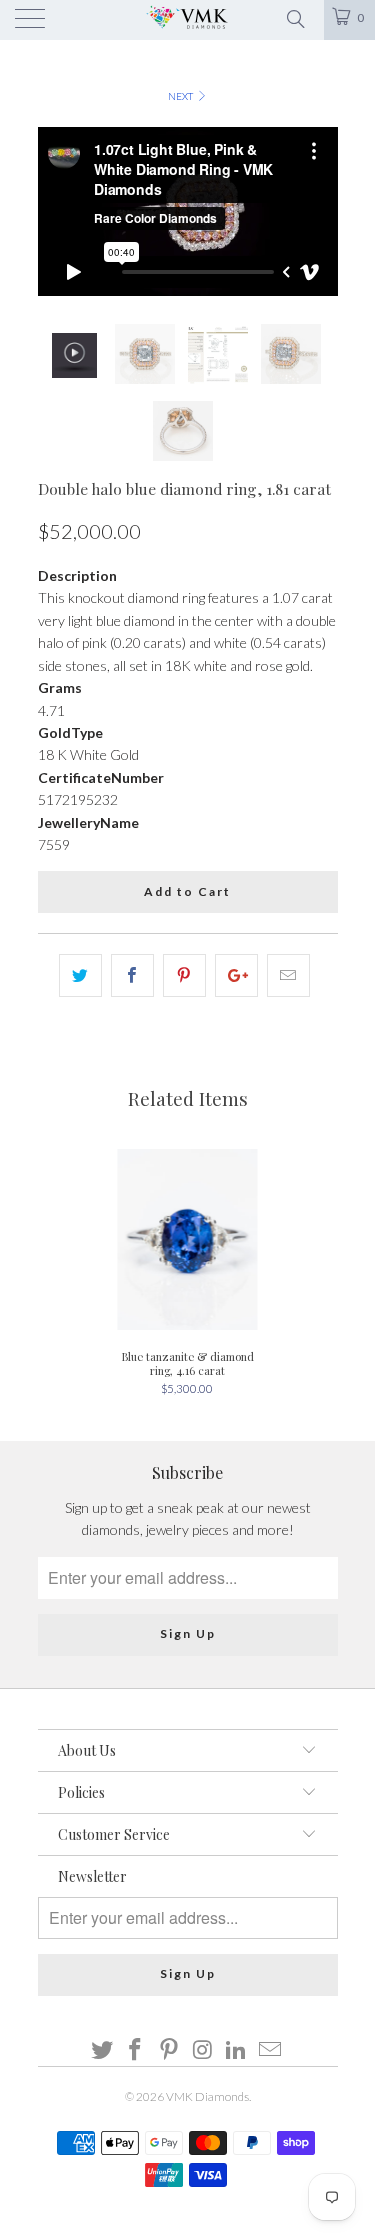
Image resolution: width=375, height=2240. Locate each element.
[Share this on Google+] (236, 975)
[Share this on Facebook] (132, 975)
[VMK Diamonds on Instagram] (204, 2050)
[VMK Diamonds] (188, 20)
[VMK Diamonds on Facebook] (136, 2050)
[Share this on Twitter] (80, 975)
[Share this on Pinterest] (184, 975)
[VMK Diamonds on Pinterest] (170, 2050)
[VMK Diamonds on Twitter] (102, 2050)
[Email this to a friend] (288, 975)
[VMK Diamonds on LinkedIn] (237, 2050)
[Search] (294, 17)
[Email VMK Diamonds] (271, 2050)
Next (181, 96)
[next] (319, 212)
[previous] (57, 212)
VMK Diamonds (207, 2096)
